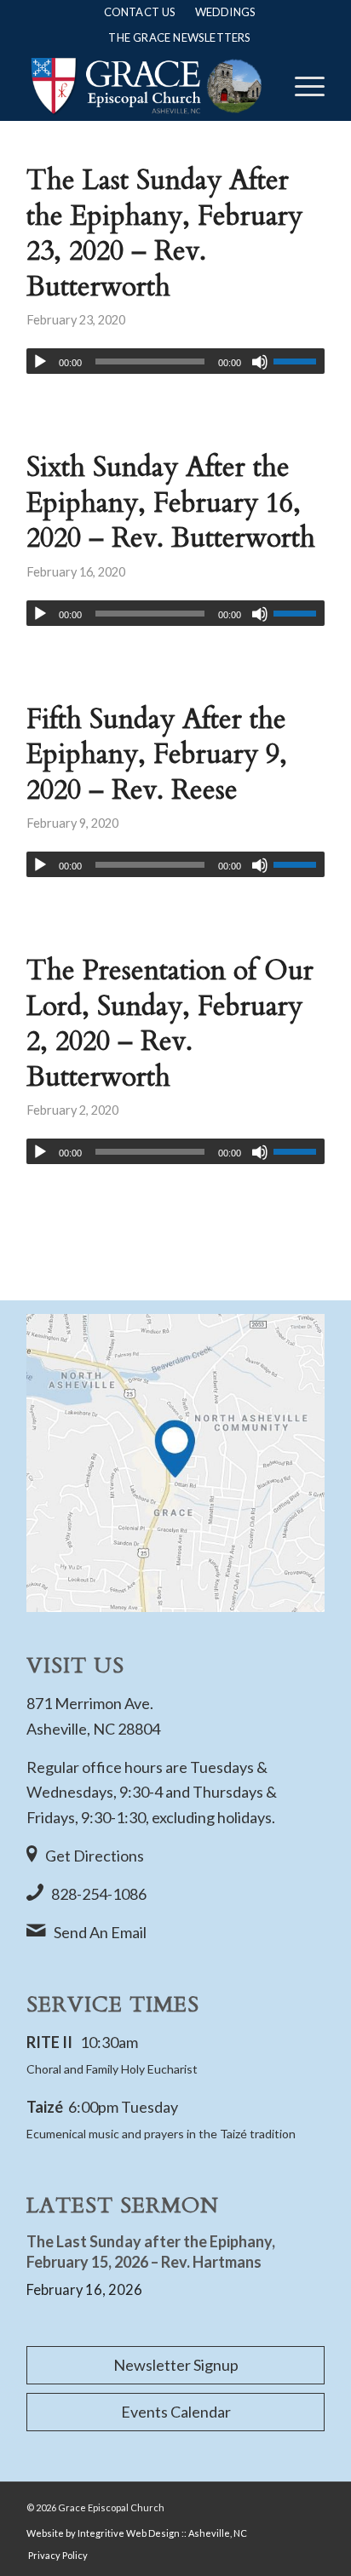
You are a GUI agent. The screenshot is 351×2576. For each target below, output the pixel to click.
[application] (175, 361)
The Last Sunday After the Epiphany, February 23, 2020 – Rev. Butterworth (164, 234)
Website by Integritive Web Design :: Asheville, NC (137, 2533)
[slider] (299, 361)
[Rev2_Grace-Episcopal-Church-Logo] (146, 86)
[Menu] (301, 86)
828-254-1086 (99, 1894)
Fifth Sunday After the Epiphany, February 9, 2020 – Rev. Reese (157, 755)
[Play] (40, 362)
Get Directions (95, 1856)
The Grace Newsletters (179, 37)
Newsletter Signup (176, 2365)
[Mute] (260, 362)
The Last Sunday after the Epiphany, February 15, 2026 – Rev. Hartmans (151, 2251)
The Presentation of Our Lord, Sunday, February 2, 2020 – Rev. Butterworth (170, 1024)
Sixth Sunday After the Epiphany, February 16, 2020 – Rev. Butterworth (171, 503)
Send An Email (100, 1932)
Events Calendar (176, 2412)
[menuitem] (140, 12)
